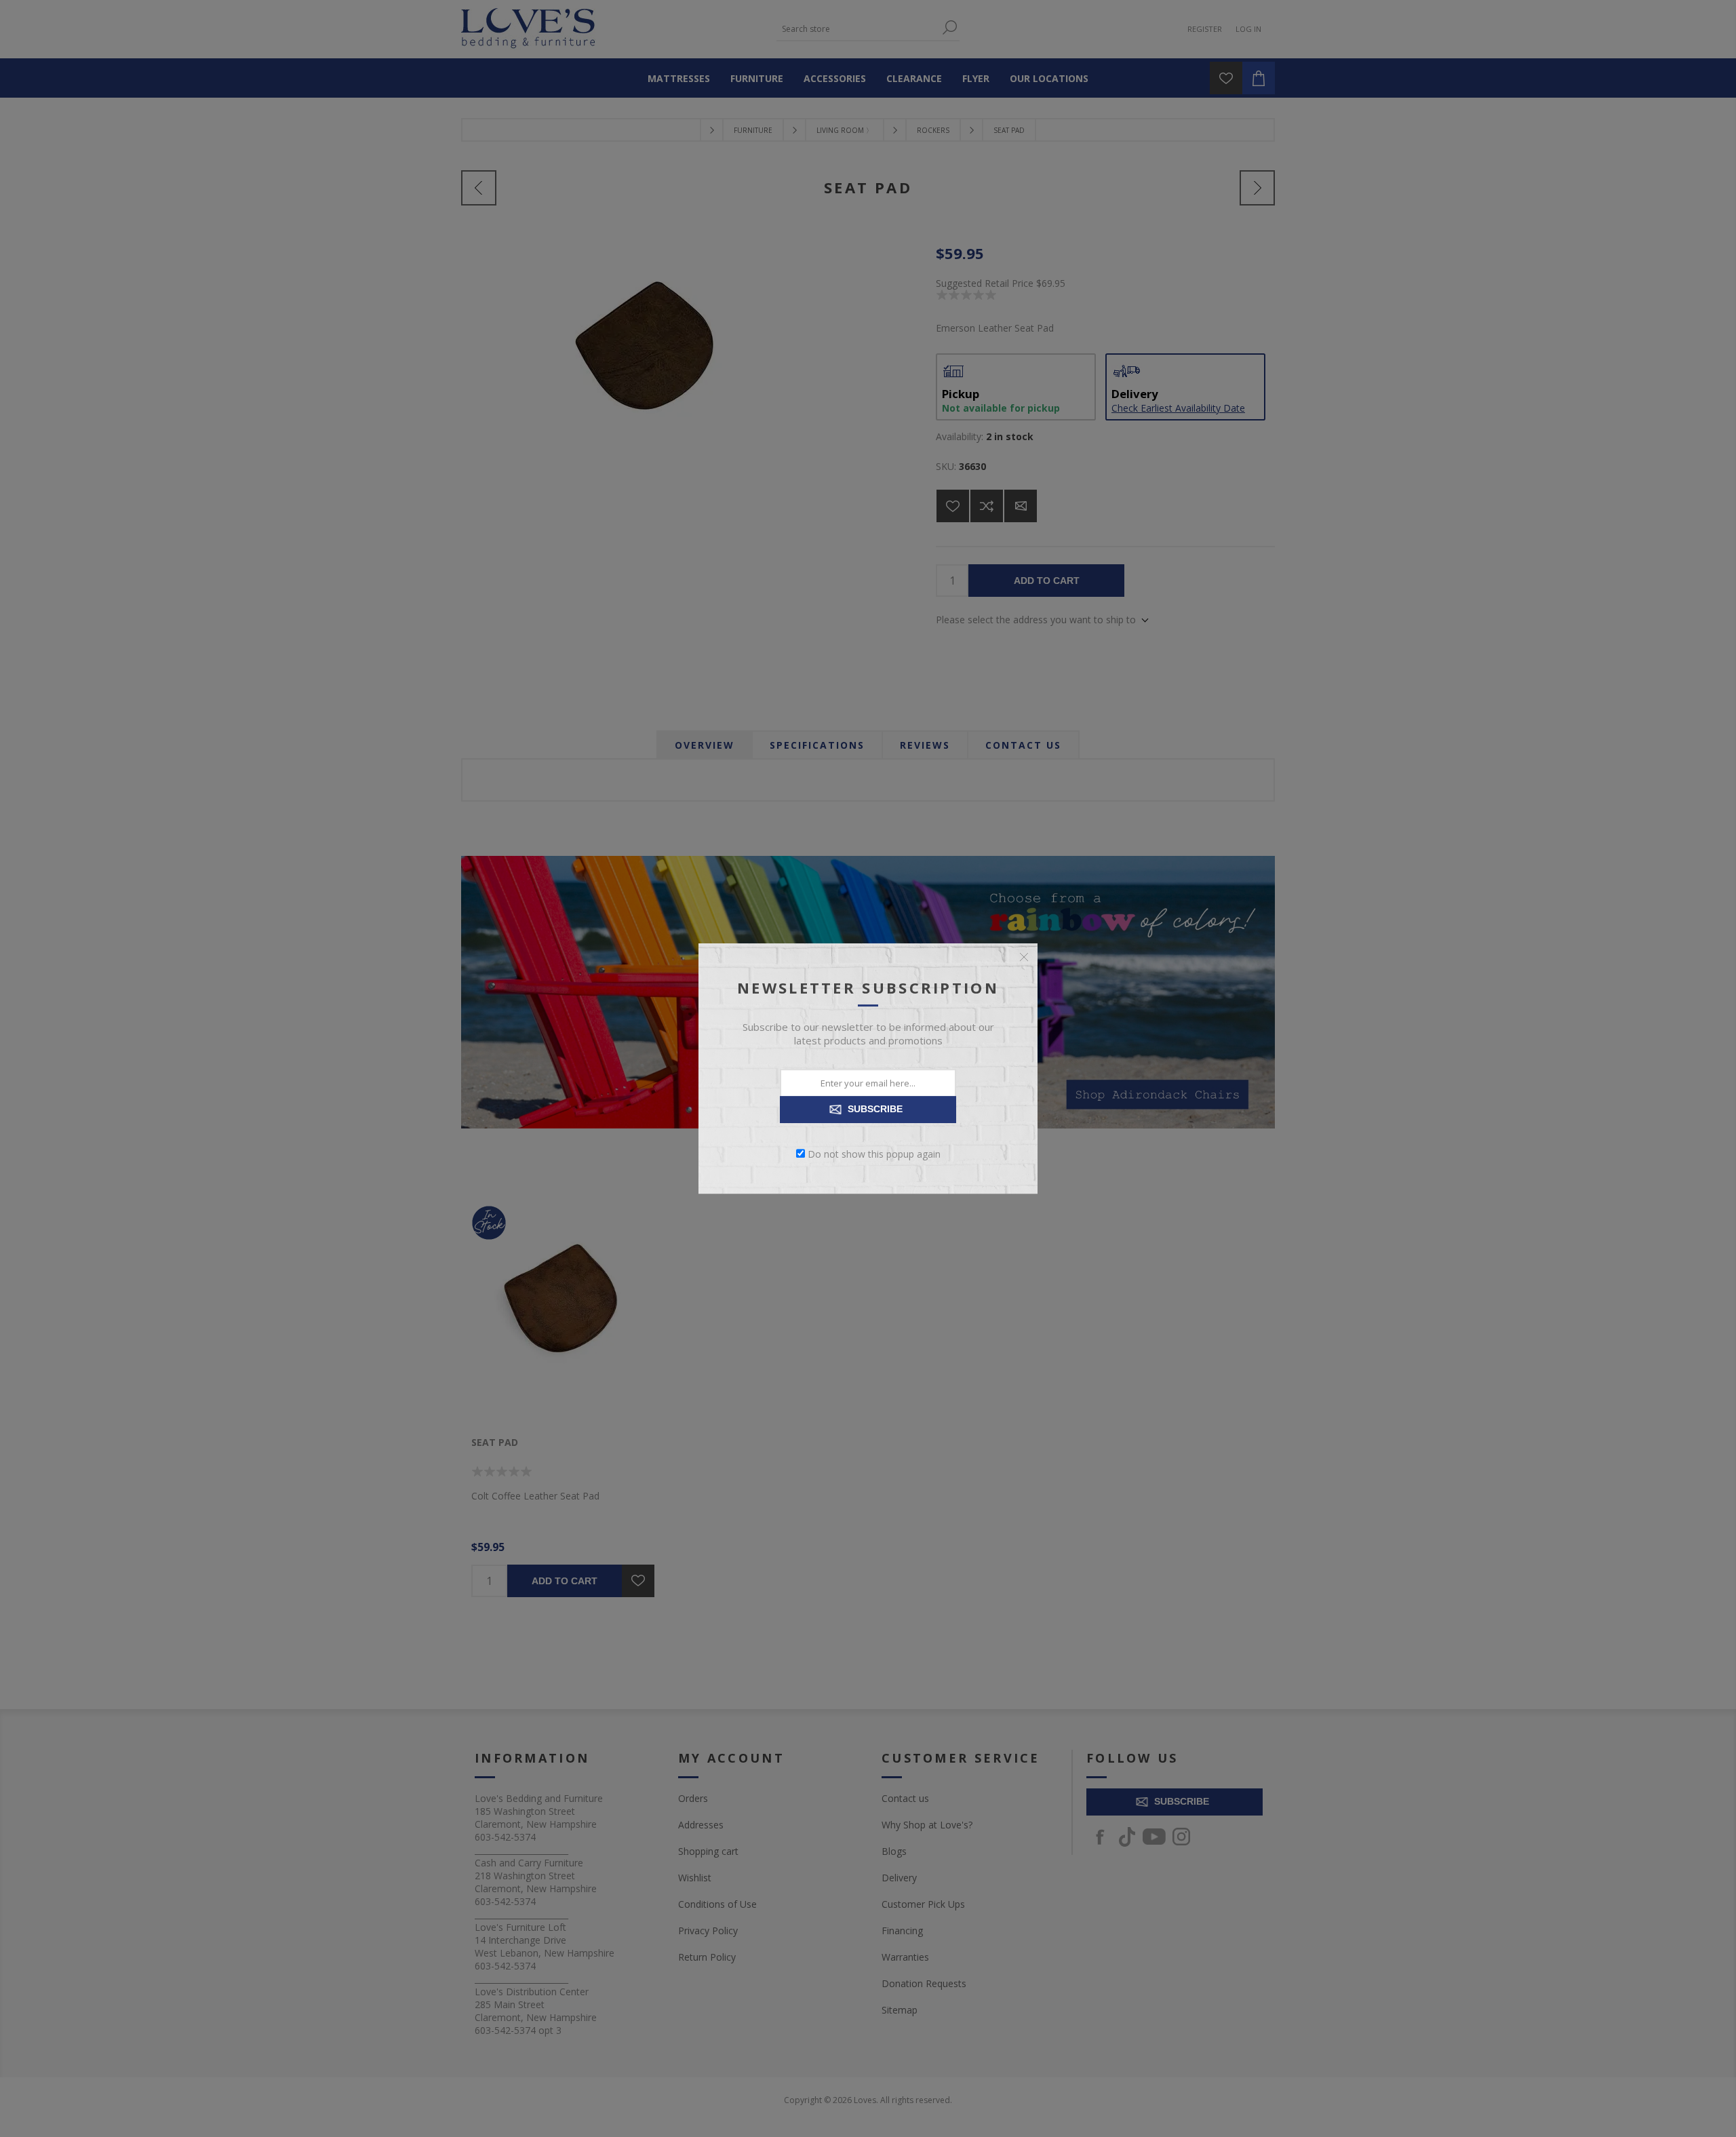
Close (1024, 957)
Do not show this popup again (874, 1153)
